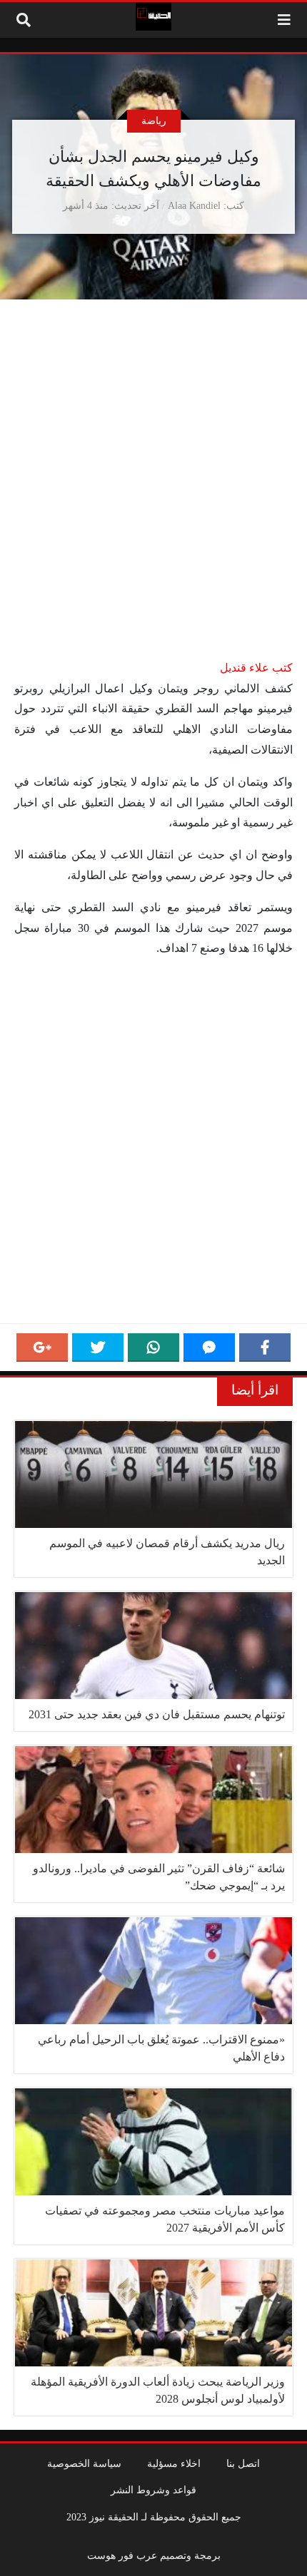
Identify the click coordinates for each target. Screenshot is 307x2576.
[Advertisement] (153, 499)
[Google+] (42, 1348)
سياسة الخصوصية (84, 2463)
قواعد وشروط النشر (153, 2490)
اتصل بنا (243, 2463)
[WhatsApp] (153, 1348)
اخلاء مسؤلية (174, 2463)
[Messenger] (209, 1348)
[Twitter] (98, 1348)
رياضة (154, 120)
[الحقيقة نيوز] (153, 16)
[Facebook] (265, 1348)
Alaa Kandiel (194, 205)
